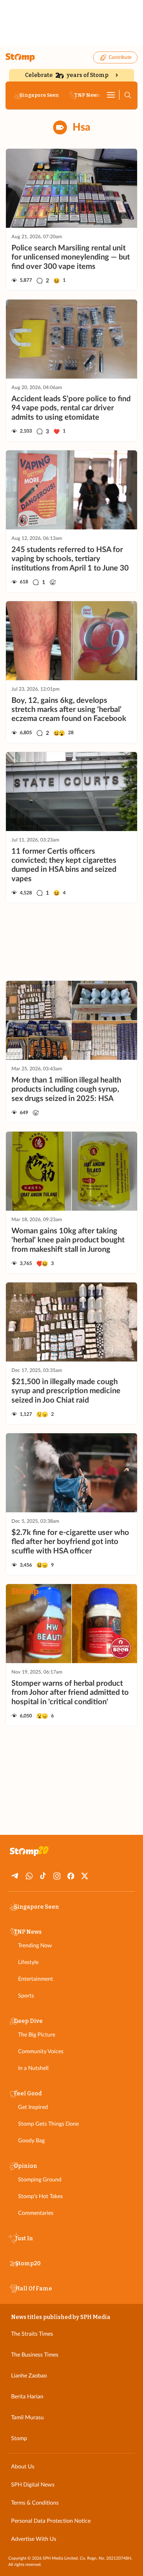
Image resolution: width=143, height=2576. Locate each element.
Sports (26, 1996)
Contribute (120, 57)
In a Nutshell (33, 2068)
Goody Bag (31, 2141)
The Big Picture (37, 2035)
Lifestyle (28, 1962)
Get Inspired (33, 2107)
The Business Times (35, 2355)
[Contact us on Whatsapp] (29, 1876)
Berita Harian (27, 2397)
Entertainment (36, 1979)
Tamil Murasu (27, 2418)
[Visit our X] (85, 1876)
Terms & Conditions (35, 2503)
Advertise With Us (34, 2539)
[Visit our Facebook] (71, 1876)
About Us (23, 2467)
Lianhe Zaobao (29, 2376)
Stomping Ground (40, 2180)
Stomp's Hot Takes (40, 2196)
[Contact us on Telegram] (15, 1876)
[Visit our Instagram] (57, 1876)
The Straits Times (32, 2334)
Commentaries (36, 2213)
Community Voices (41, 2051)
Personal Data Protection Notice (51, 2521)
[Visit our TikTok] (43, 1876)
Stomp (19, 2438)
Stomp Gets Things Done (48, 2124)
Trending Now (35, 1946)
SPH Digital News (33, 2485)
